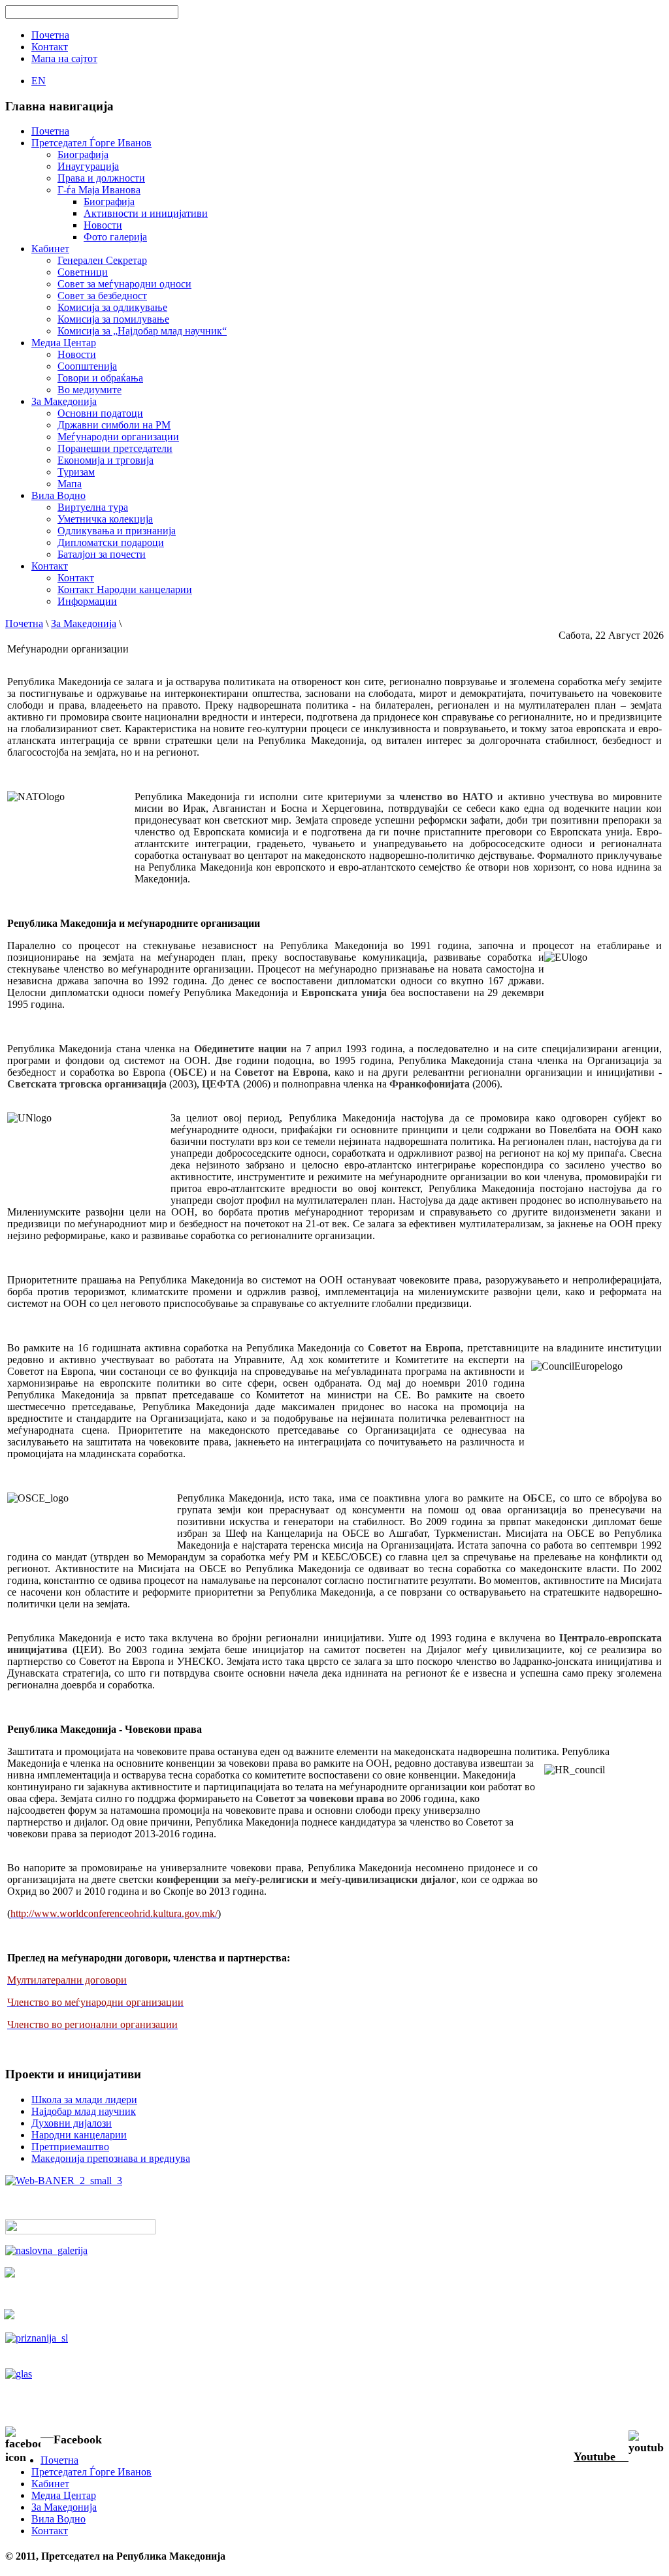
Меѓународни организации (118, 437)
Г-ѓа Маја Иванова (99, 190)
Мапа (70, 484)
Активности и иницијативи (146, 213)
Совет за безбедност (102, 296)
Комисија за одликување (112, 307)
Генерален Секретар (102, 260)
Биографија (83, 154)
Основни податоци (100, 413)
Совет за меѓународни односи (124, 284)
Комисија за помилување (113, 319)
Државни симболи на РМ (114, 425)
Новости (103, 225)
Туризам (76, 472)
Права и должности (101, 178)
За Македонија (84, 623)
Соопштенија (87, 366)
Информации (87, 601)
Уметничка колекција (105, 519)
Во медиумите (90, 390)
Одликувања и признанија (117, 531)
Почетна (24, 623)
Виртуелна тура (93, 507)
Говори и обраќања (100, 378)
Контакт (76, 578)
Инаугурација (88, 166)
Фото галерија (115, 237)
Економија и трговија (106, 460)
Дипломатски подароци (111, 542)
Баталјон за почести (102, 554)
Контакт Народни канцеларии (125, 589)
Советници (83, 272)
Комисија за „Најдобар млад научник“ (142, 331)
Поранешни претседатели (115, 448)
